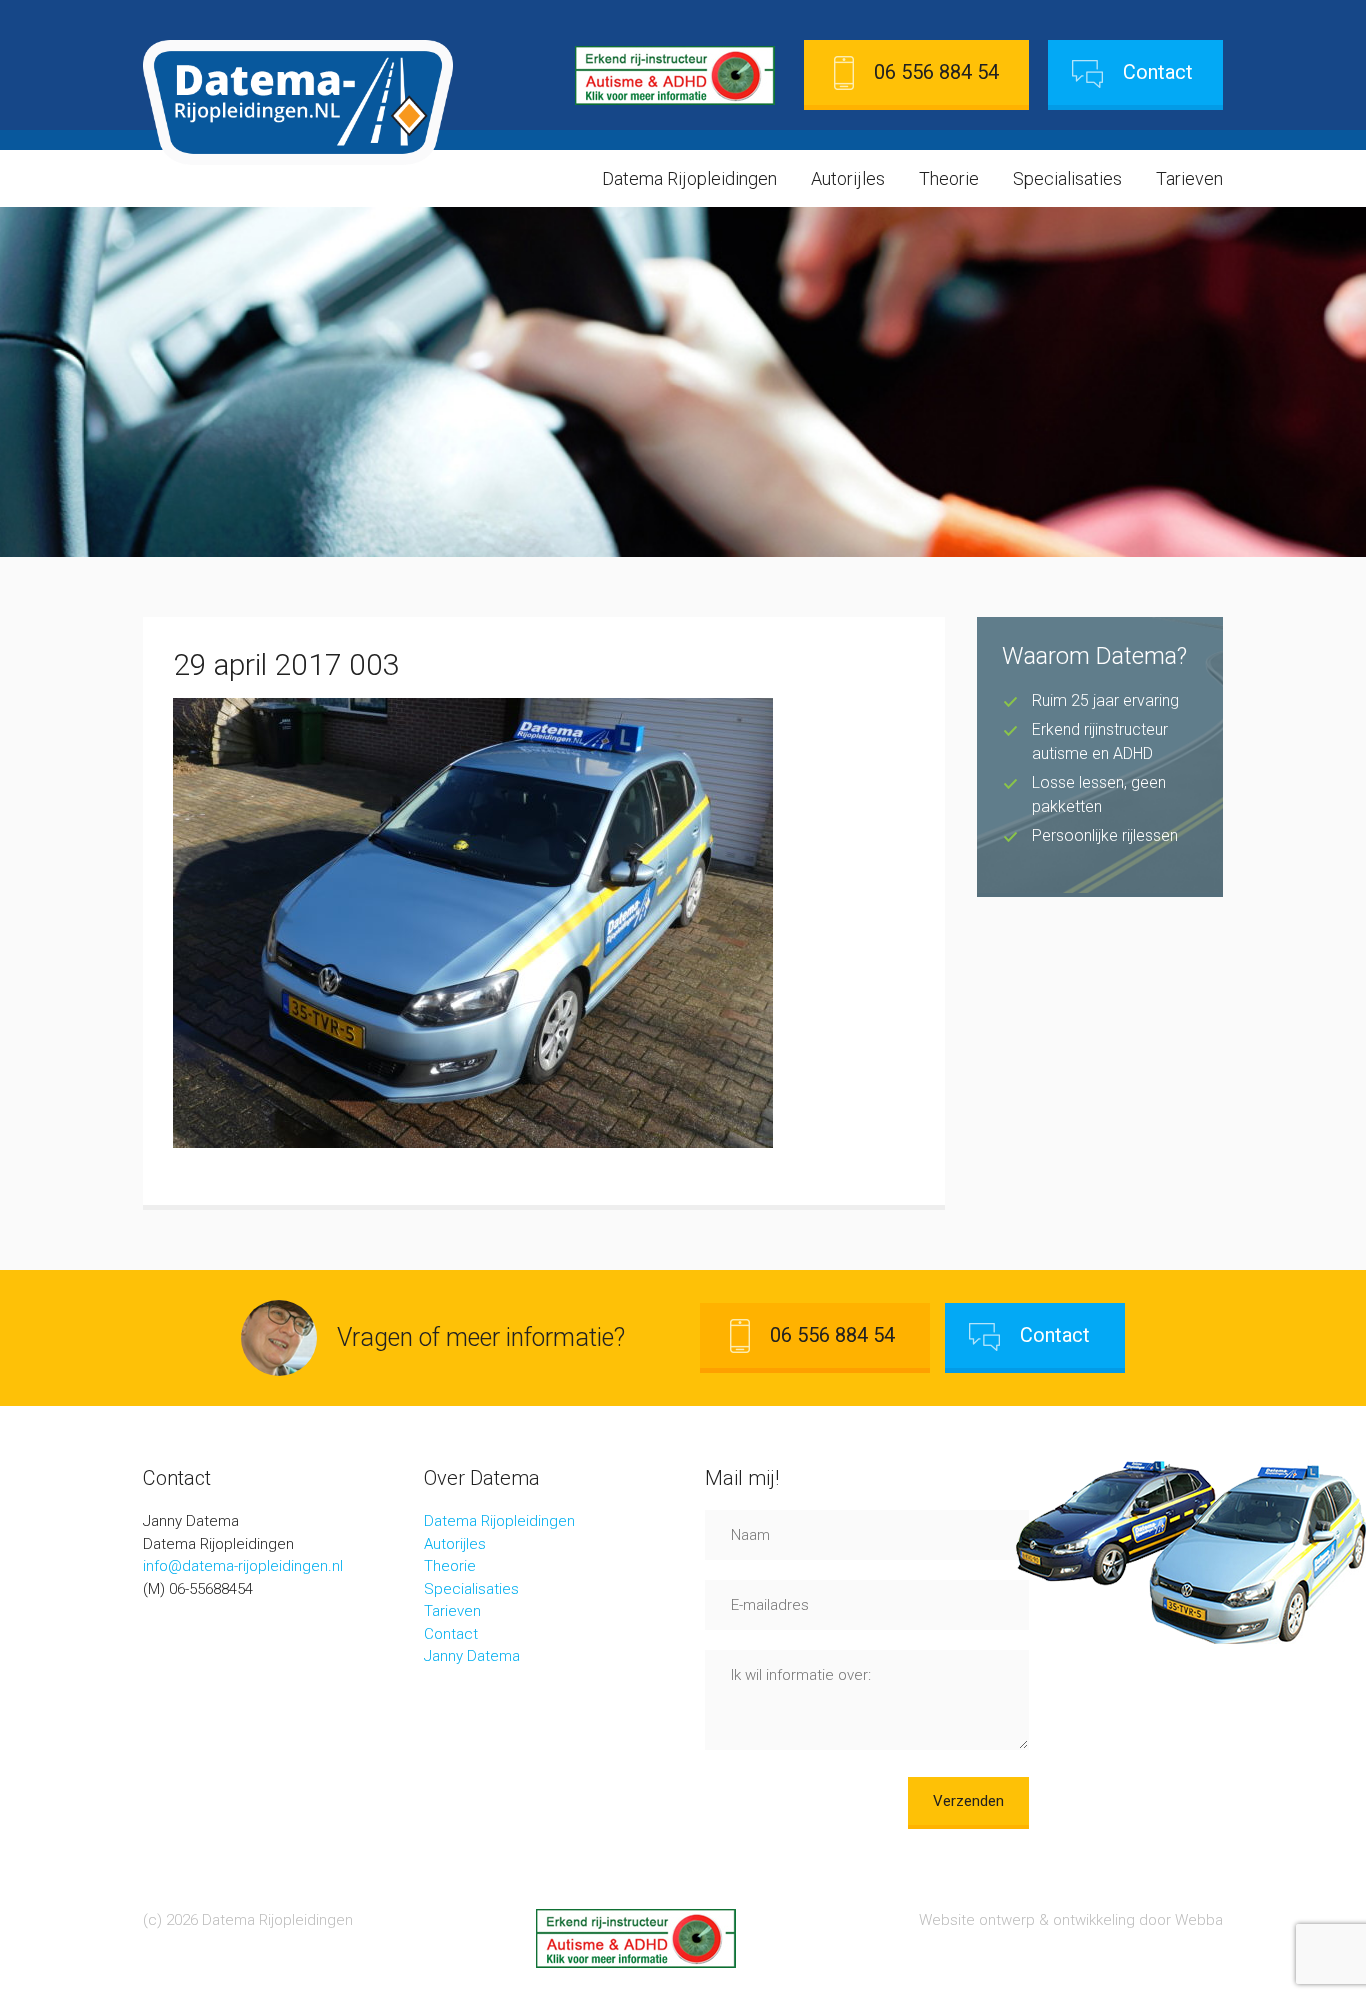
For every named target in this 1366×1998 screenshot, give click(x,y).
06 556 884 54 (936, 72)
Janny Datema (472, 1656)
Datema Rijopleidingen (689, 178)
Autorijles (848, 178)
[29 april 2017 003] (473, 1142)
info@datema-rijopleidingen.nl (243, 1566)
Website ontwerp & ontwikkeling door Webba (1071, 1920)
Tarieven (1189, 178)
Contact (1158, 72)
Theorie (949, 178)
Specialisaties (1067, 178)
